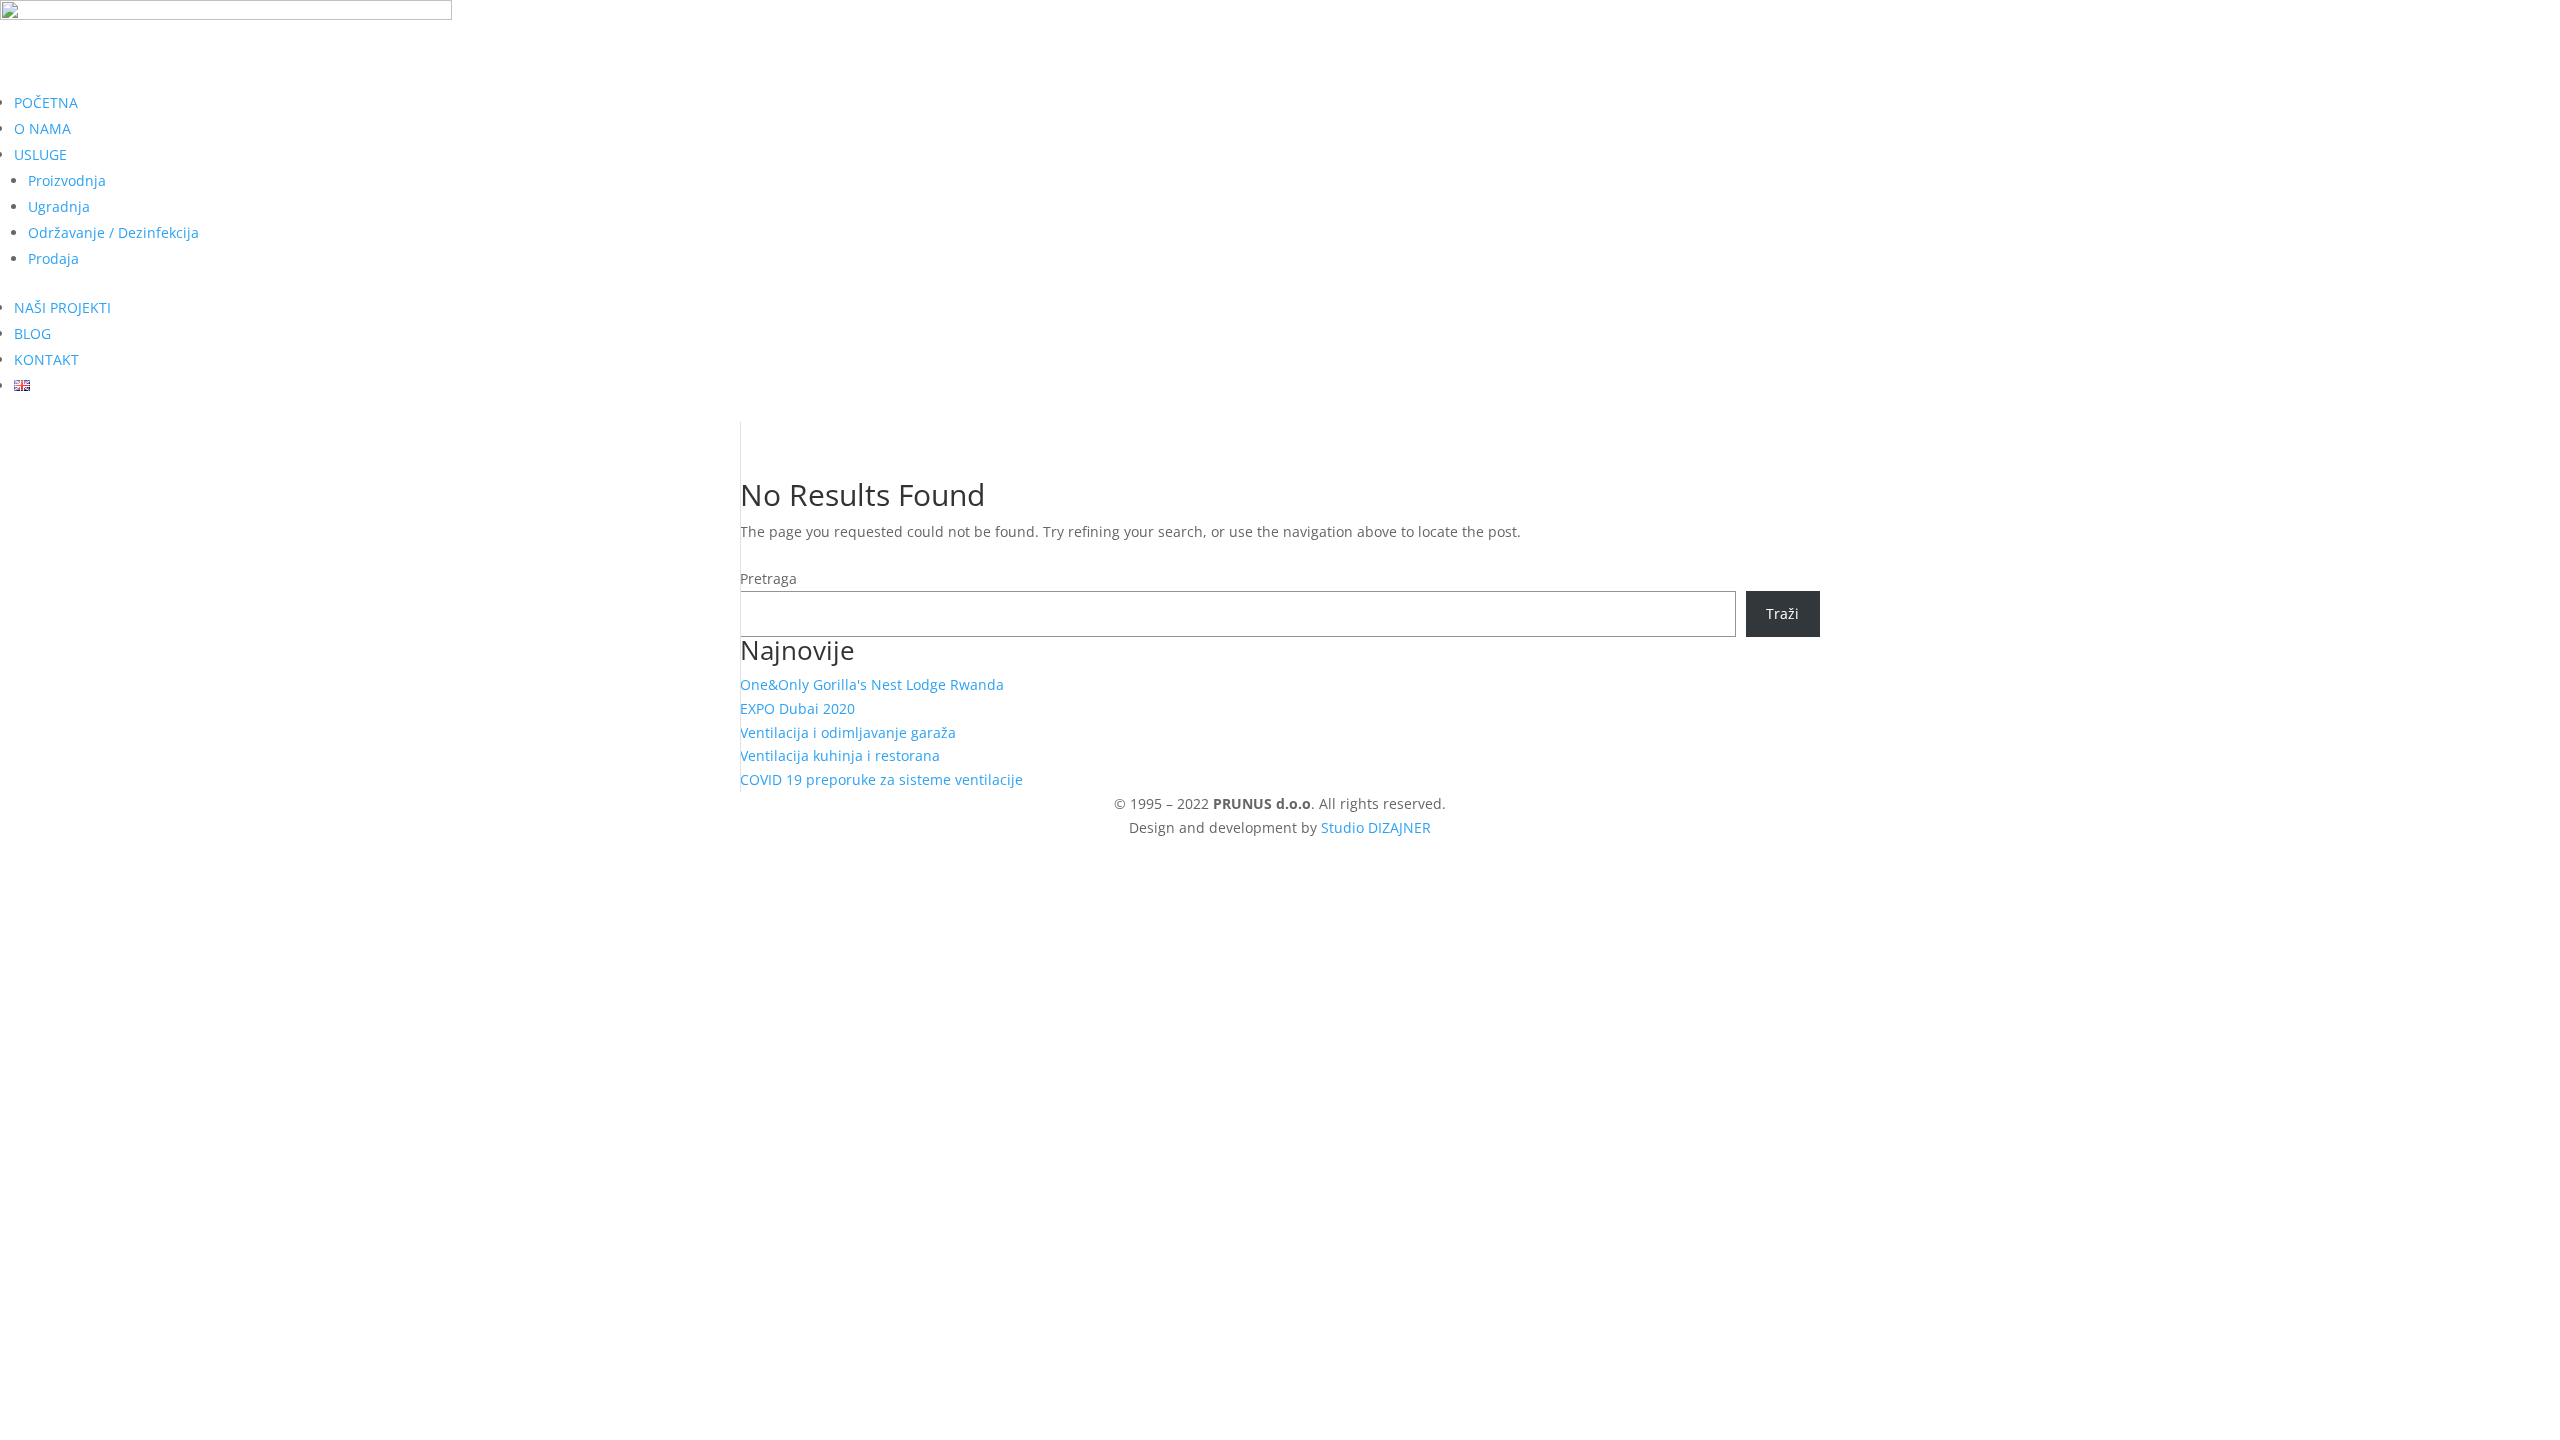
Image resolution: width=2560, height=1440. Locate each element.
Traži (1782, 613)
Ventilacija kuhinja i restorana (840, 755)
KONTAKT (46, 359)
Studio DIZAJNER (1376, 827)
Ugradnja (59, 206)
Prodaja (53, 258)
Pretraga (768, 578)
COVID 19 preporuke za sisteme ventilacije (881, 779)
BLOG (32, 333)
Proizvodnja (67, 180)
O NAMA (42, 128)
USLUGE (40, 154)
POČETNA (46, 102)
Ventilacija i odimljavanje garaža (848, 732)
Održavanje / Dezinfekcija (113, 232)
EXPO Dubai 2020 (797, 708)
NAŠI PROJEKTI (62, 307)
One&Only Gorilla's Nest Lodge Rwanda (872, 684)
